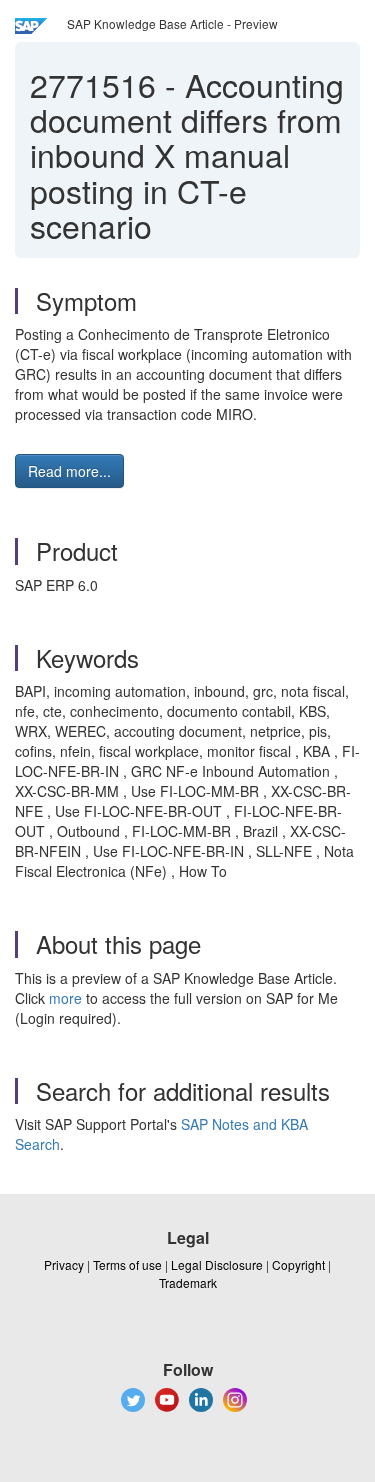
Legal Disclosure (217, 1264)
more (65, 998)
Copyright (298, 1264)
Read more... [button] (69, 471)
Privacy (64, 1264)
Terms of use (127, 1264)
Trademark (188, 1282)
